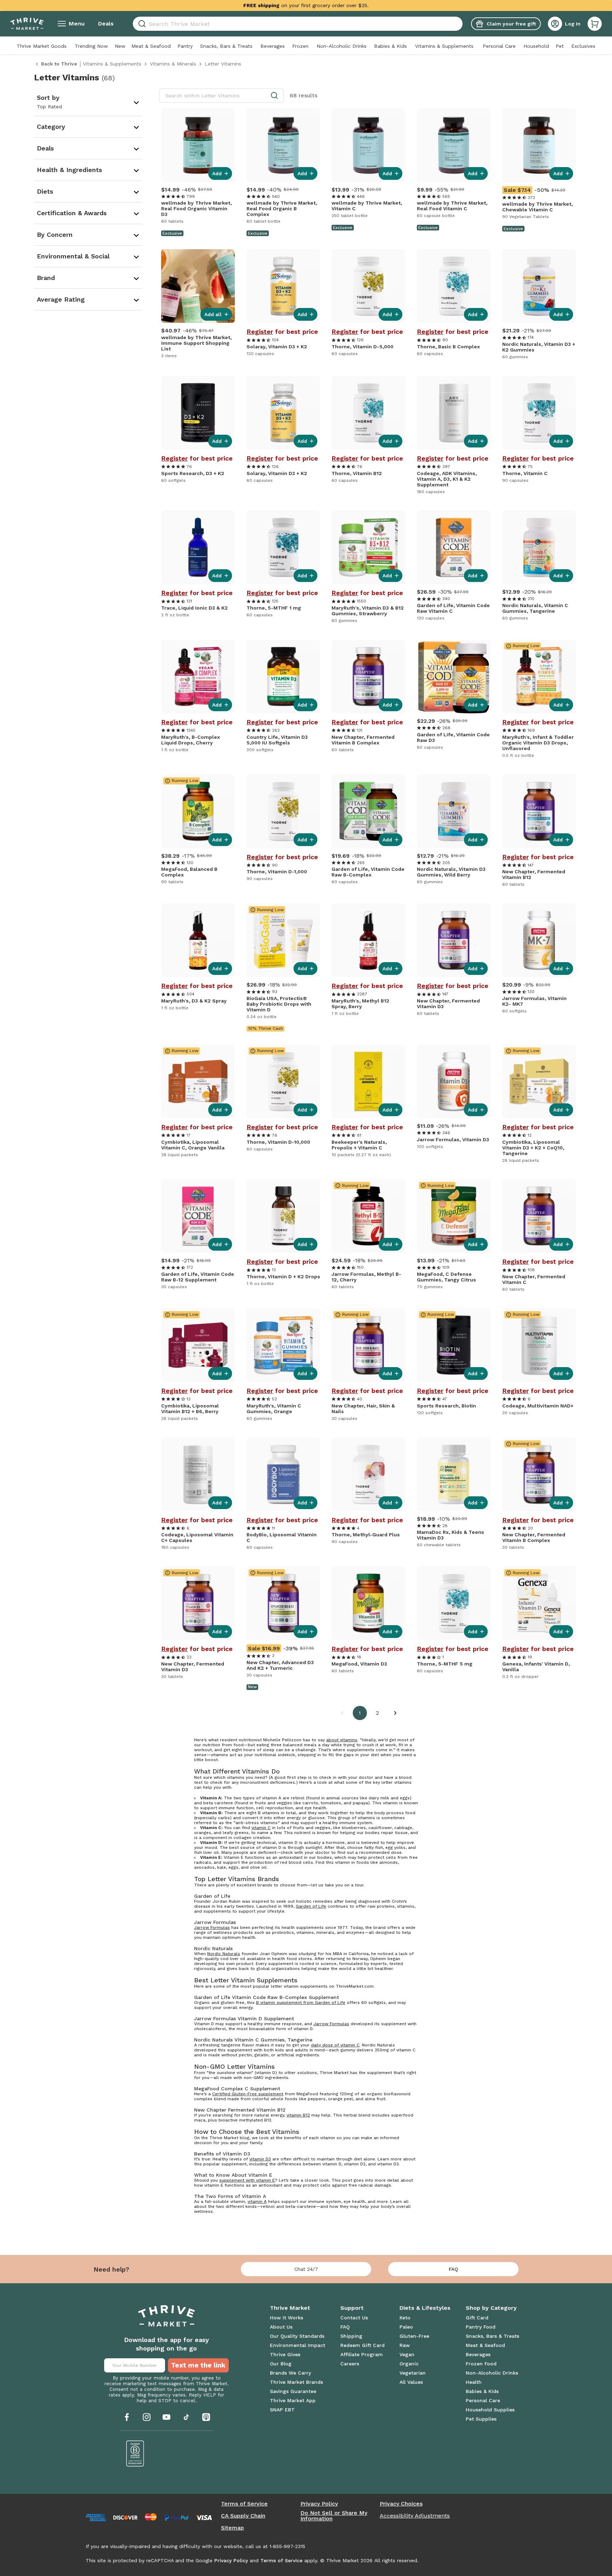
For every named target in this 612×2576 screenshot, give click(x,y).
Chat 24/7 (306, 2269)
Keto (405, 2318)
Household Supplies (490, 2410)
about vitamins (342, 1740)
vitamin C (261, 1828)
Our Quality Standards (297, 2336)
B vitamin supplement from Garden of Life (301, 2003)
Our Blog (281, 2364)
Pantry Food (481, 2327)
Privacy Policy (319, 2504)
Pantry (185, 46)
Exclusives (583, 46)
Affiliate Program (362, 2354)
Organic (409, 2364)
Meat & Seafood (151, 46)
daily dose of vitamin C (335, 2045)
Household (536, 46)
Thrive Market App (293, 2400)
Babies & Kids (390, 46)
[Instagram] (147, 2417)
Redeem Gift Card (362, 2345)
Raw (405, 2345)
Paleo (406, 2327)
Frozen (300, 46)
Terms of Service (244, 2504)
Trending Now (91, 46)
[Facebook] (127, 2417)
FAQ (453, 2269)
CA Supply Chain (243, 2516)
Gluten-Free (414, 2336)
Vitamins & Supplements (444, 46)
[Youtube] (166, 2417)
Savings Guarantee (293, 2391)
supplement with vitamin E (247, 2180)
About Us (281, 2327)
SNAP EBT (282, 2410)
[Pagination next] (395, 1713)
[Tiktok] (186, 2417)
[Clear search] (460, 24)
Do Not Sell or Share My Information (334, 2516)
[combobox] (298, 24)
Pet (560, 46)
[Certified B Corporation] (135, 2454)
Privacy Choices (401, 2504)
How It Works (287, 2318)
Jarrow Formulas (212, 1927)
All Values (411, 2382)
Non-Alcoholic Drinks (342, 46)
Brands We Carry (290, 2373)
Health (474, 2382)
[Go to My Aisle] (27, 24)
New (120, 46)
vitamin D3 (260, 2159)
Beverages (273, 46)
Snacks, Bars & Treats (226, 46)
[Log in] (555, 24)
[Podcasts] (206, 2417)
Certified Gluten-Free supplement (248, 2094)
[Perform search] (141, 24)
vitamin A (257, 2201)
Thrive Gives (285, 2354)
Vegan (407, 2354)
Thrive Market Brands (296, 2382)
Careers (350, 2364)
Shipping (351, 2336)
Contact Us (354, 2318)
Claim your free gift (511, 24)
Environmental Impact (297, 2345)
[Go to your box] (595, 24)
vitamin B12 (298, 2115)
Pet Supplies (481, 2419)
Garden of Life (311, 1906)
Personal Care (499, 46)
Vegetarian (413, 2373)
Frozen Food (481, 2364)
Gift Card (477, 2318)
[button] (595, 24)
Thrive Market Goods (42, 46)
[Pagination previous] (342, 1713)
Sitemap (233, 2528)
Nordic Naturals (224, 1954)
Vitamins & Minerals (173, 64)
